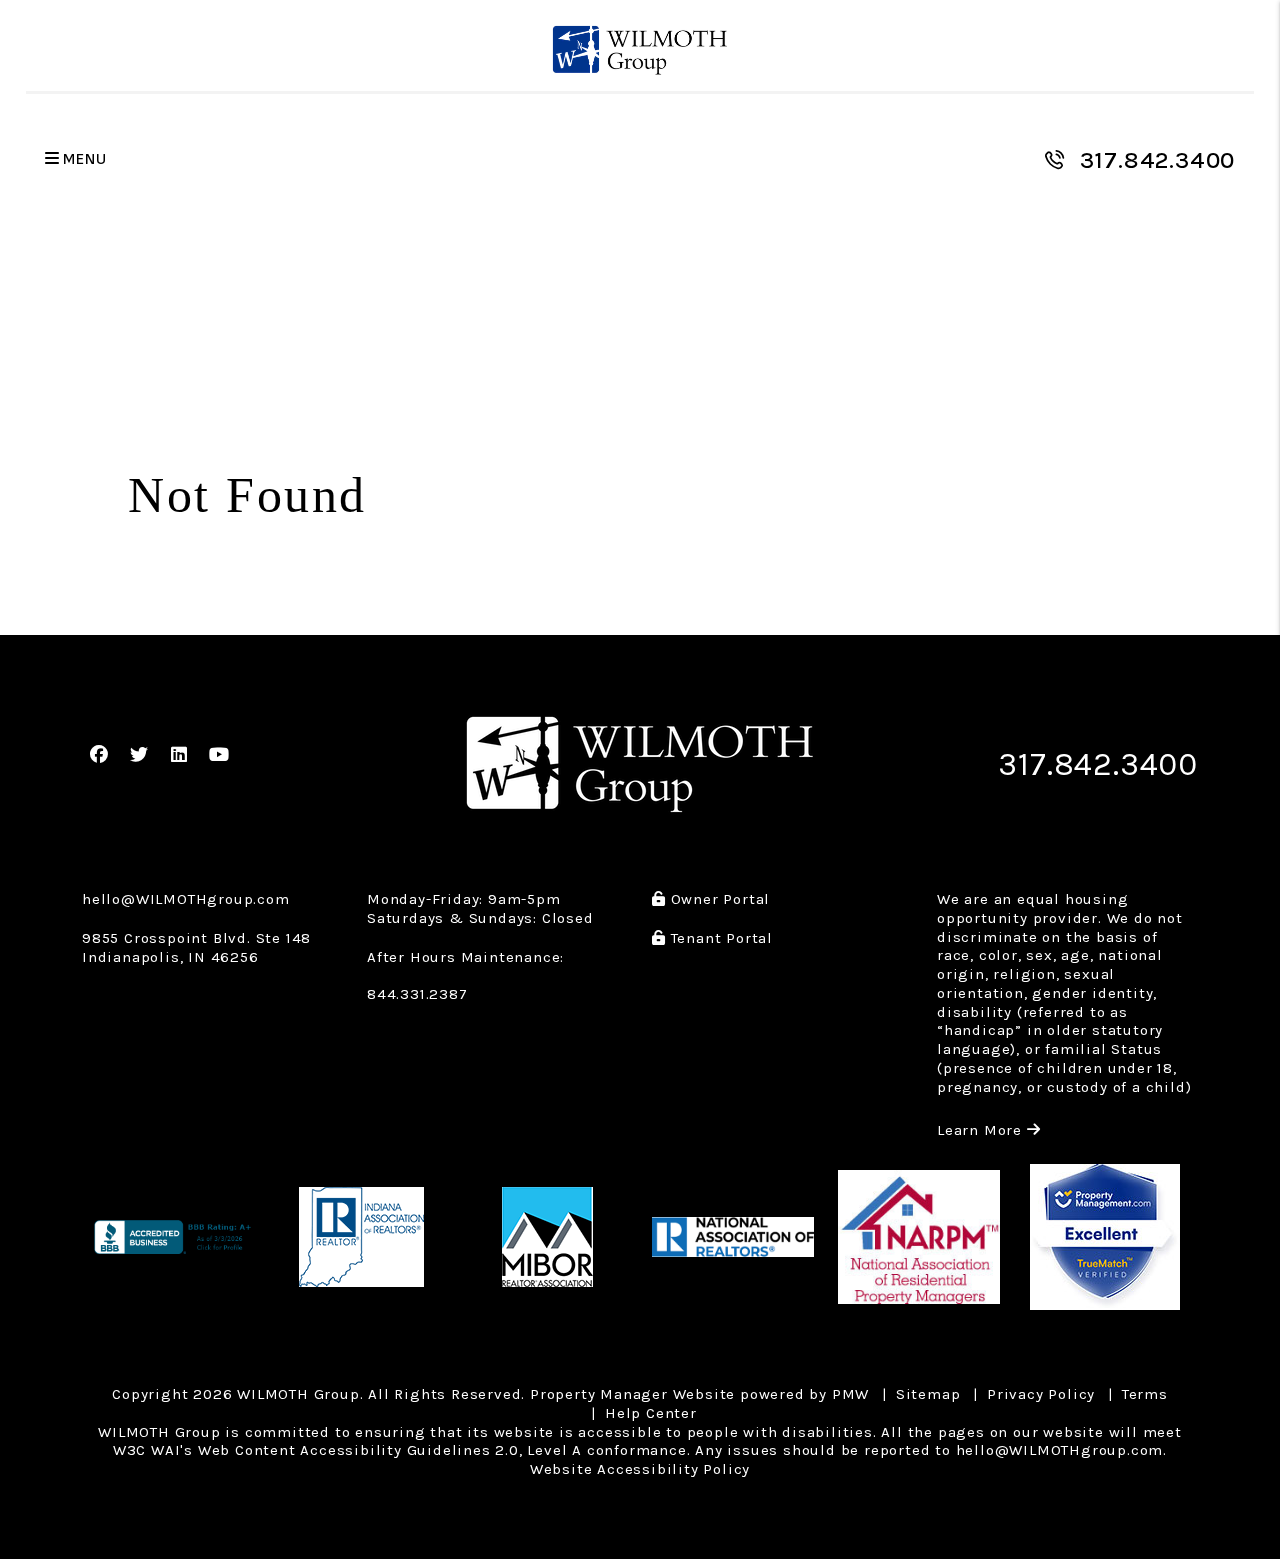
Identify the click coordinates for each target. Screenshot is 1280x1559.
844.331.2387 (417, 994)
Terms (1145, 1394)
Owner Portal (718, 899)
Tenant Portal (719, 938)
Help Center (651, 1413)
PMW (850, 1394)
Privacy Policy (1041, 1394)
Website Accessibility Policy (640, 1469)
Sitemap (928, 1394)
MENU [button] (83, 159)
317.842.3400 (1158, 160)
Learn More (989, 1130)
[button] (99, 755)
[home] (640, 50)
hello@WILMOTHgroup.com (186, 899)
